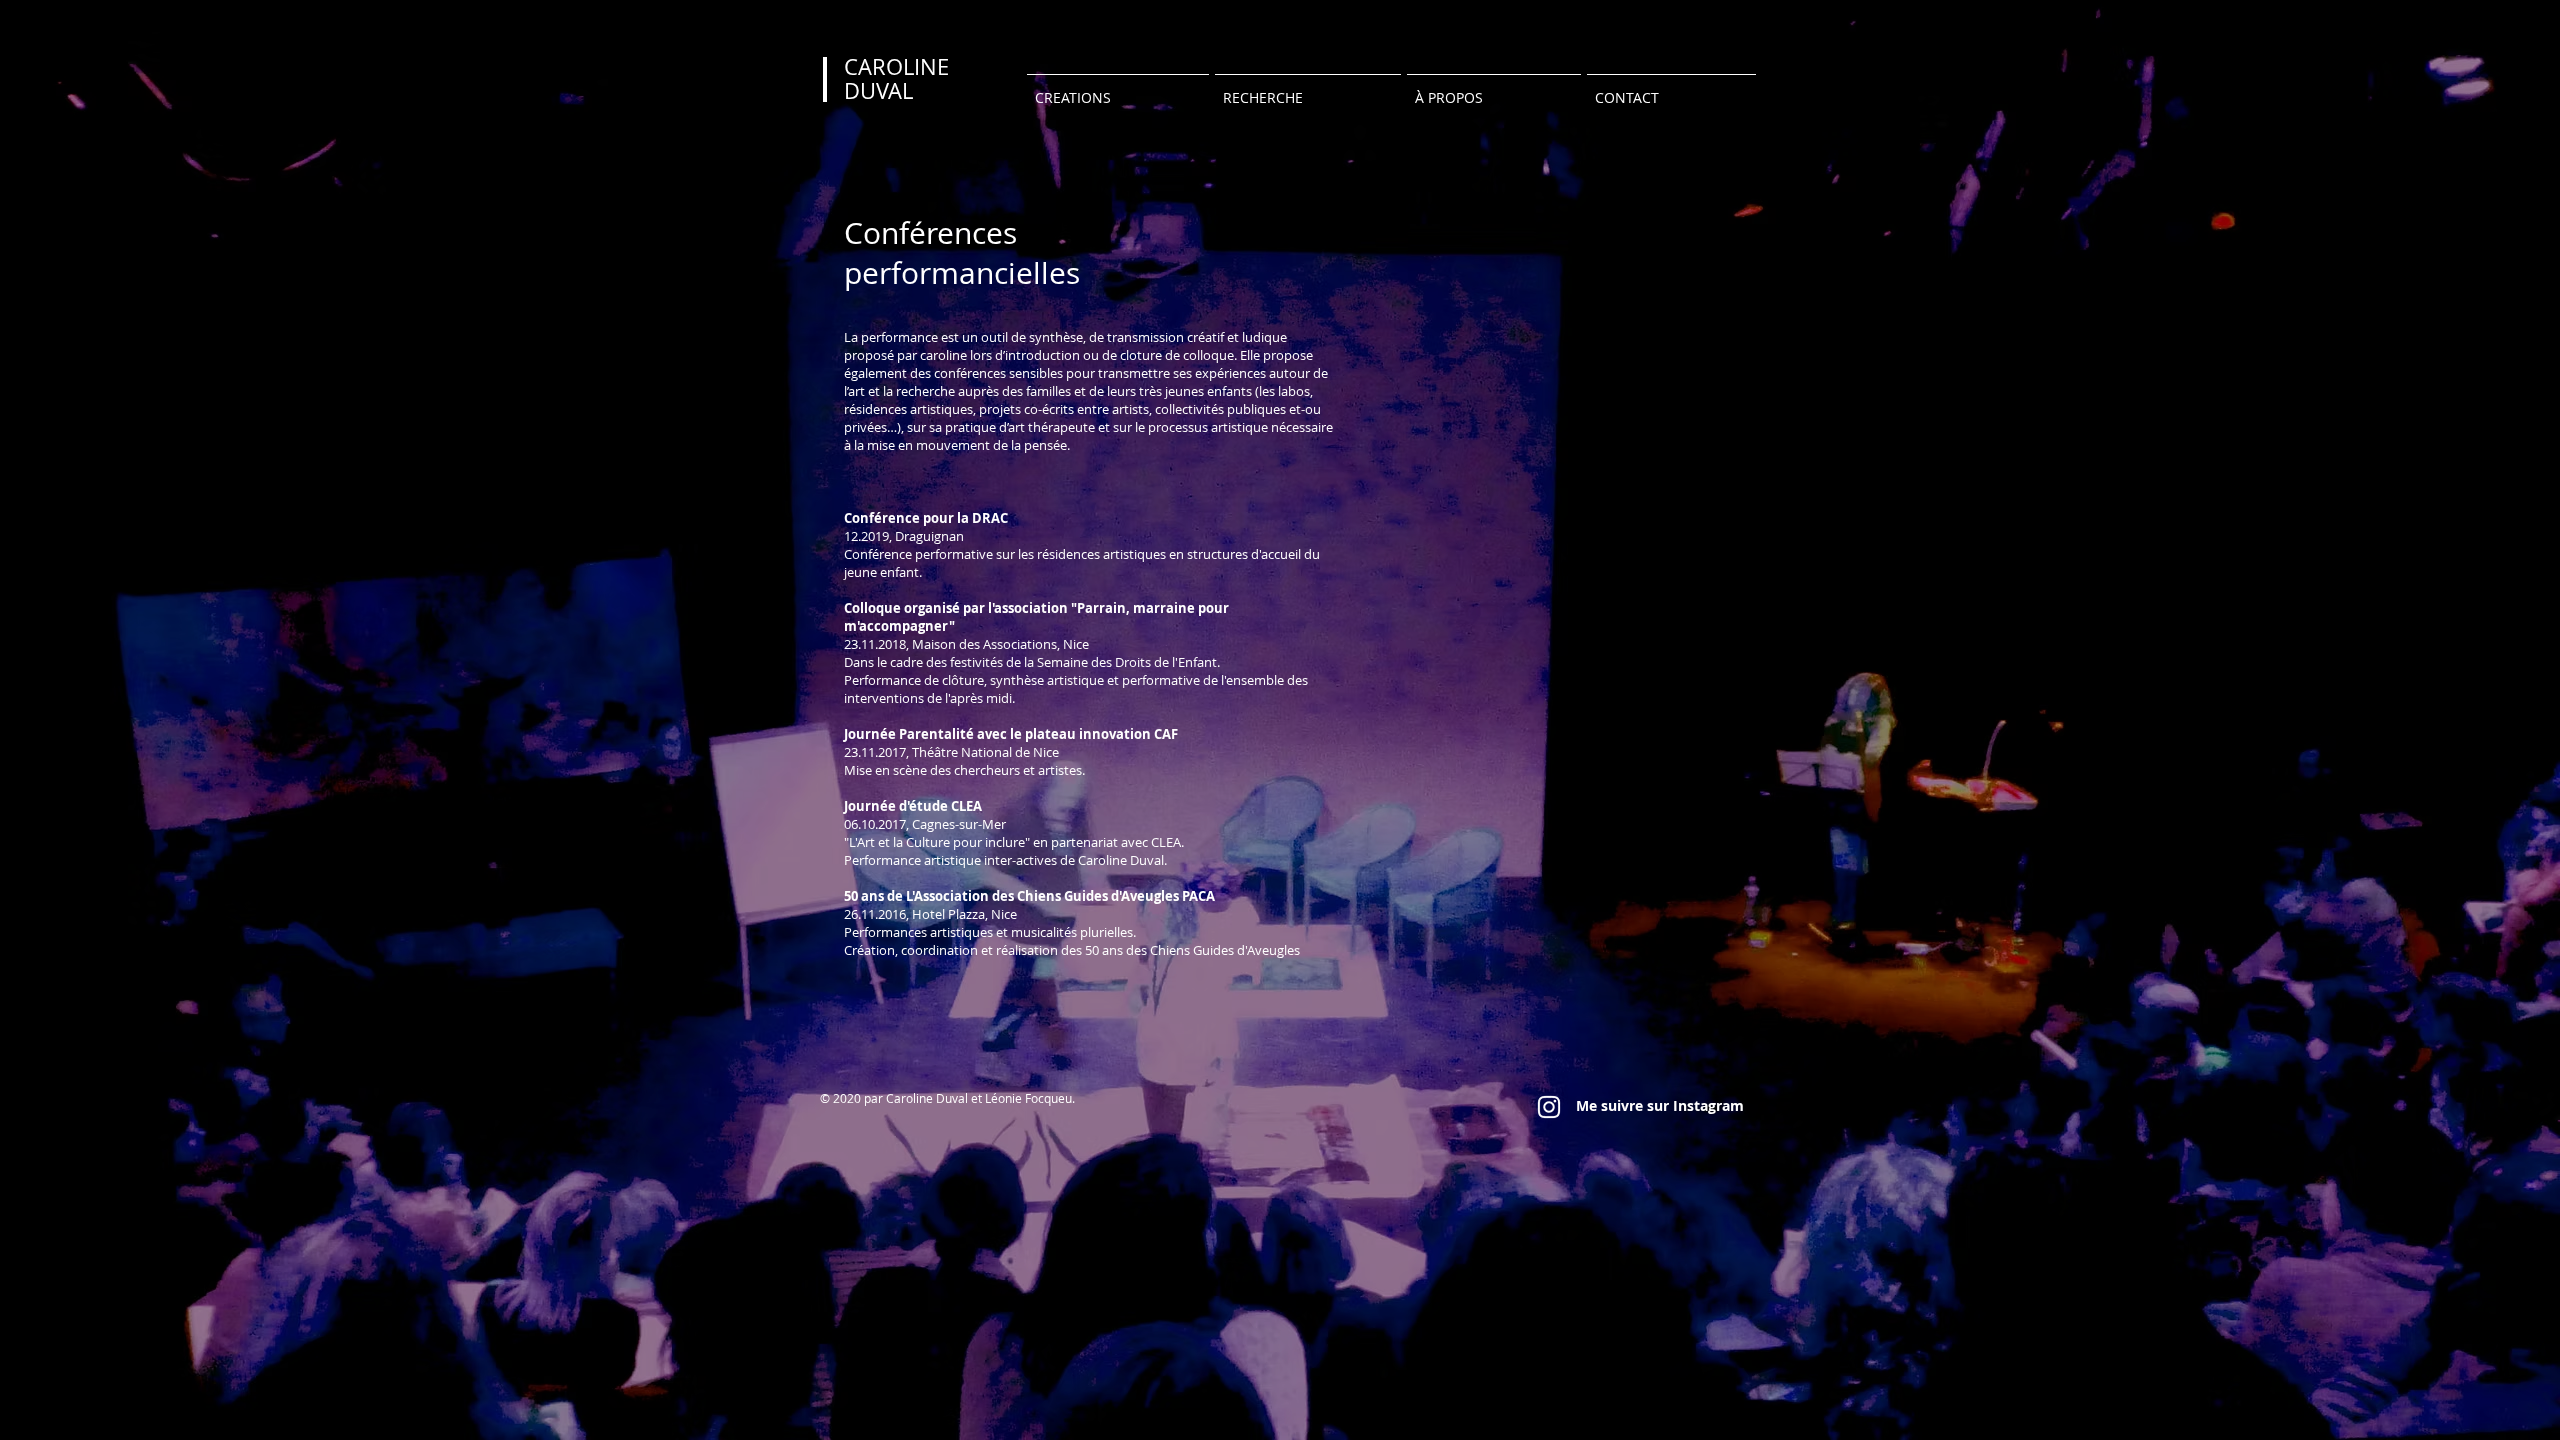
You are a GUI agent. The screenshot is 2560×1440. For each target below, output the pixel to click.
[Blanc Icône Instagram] (1549, 1107)
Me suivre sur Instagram (1660, 1105)
